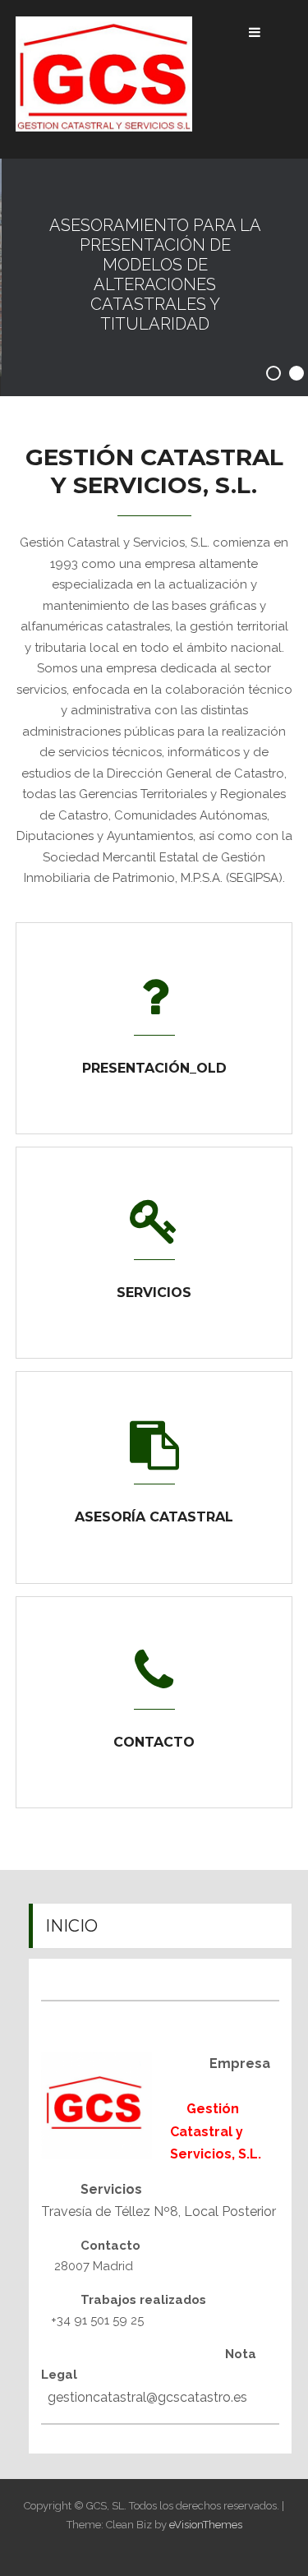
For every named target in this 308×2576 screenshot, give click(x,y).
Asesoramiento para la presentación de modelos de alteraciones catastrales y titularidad (154, 275)
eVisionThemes (206, 2525)
